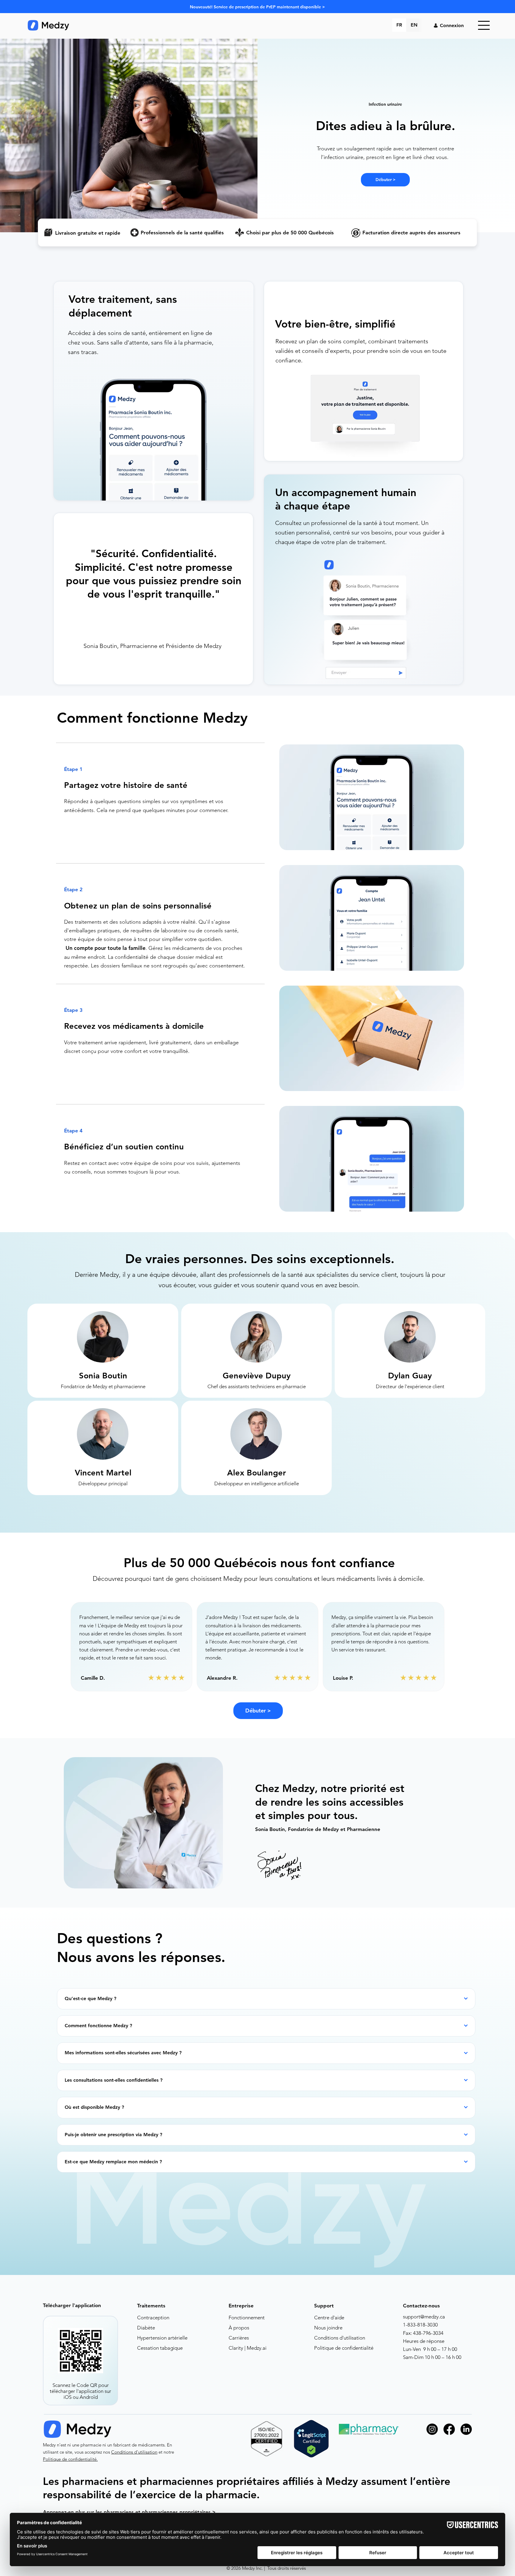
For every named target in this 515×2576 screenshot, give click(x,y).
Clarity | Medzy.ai (248, 2348)
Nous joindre (328, 2328)
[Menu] (484, 25)
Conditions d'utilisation (340, 2338)
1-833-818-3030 (420, 2325)
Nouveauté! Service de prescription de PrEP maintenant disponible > (257, 7)
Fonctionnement (247, 2318)
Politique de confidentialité (344, 2348)
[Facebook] (449, 2429)
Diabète (146, 2328)
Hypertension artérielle (162, 2338)
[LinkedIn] (466, 2429)
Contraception (153, 2318)
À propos (239, 2328)
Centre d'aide (329, 2318)
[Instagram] (432, 2429)
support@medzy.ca (424, 2317)
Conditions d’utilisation (134, 2452)
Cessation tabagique (160, 2348)
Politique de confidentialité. (70, 2459)
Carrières (239, 2338)
